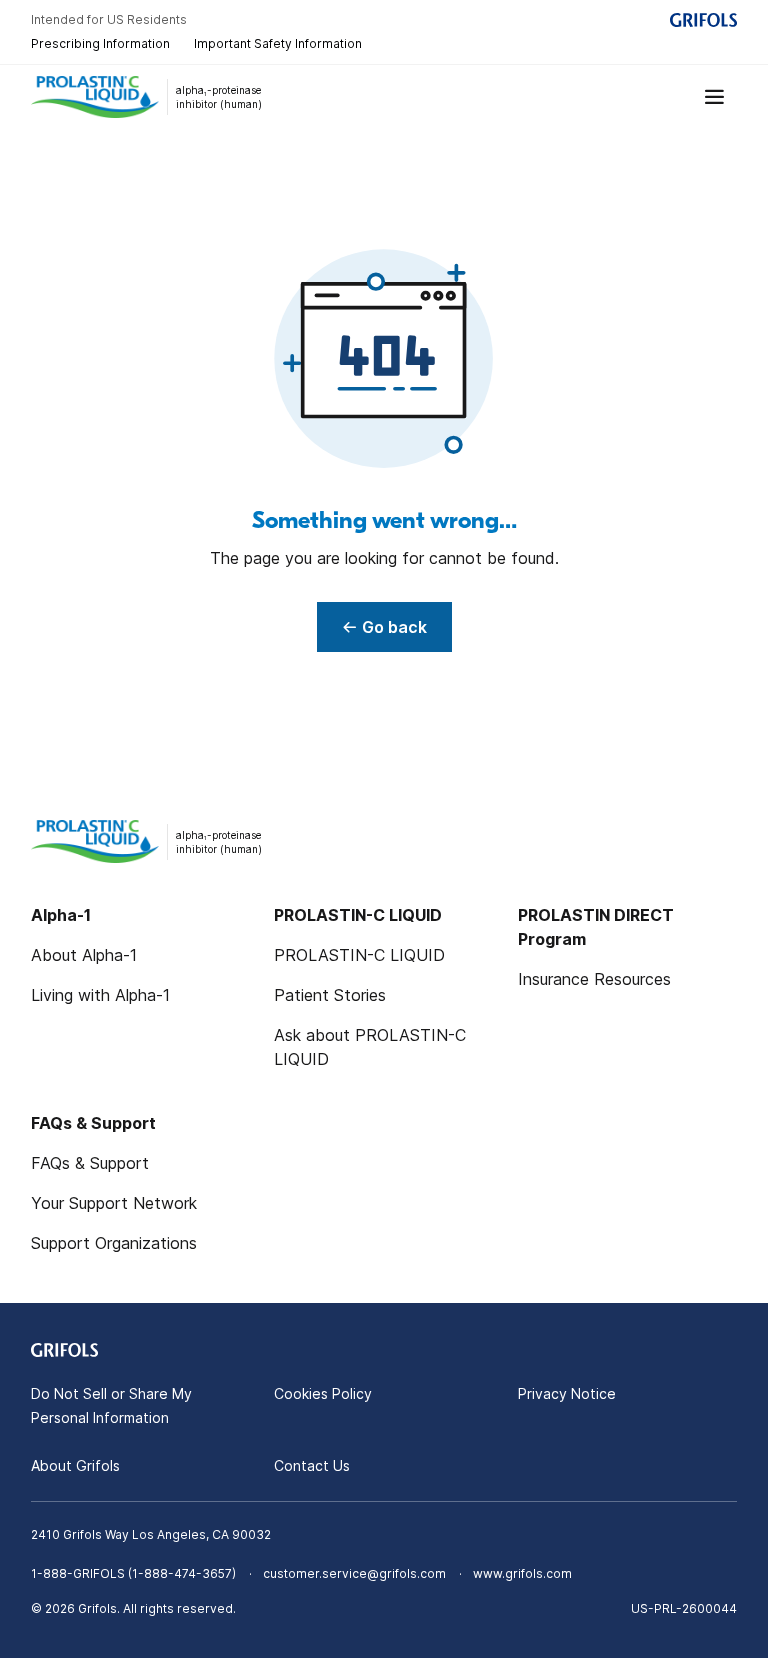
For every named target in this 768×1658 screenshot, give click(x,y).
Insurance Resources (594, 979)
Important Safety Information (278, 43)
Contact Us (312, 1465)
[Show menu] (715, 97)
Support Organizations (114, 1243)
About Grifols (75, 1465)
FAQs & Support (90, 1163)
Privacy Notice (567, 1393)
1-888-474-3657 (182, 1573)
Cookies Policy (323, 1393)
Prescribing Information (100, 43)
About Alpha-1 (84, 955)
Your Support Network (114, 1203)
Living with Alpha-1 (100, 995)
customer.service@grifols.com (354, 1573)
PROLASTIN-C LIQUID (359, 955)
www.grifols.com (522, 1573)
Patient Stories (330, 995)
